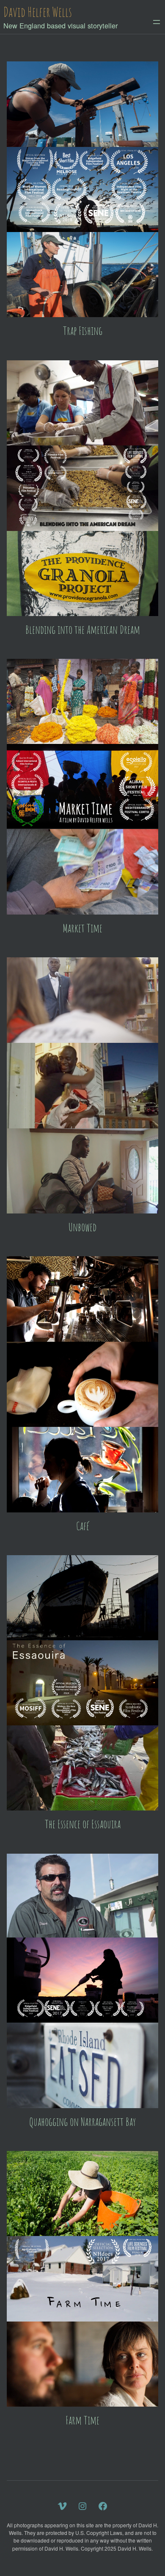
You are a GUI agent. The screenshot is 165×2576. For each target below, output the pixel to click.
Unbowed (82, 1227)
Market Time (82, 928)
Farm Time (82, 2420)
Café (83, 1526)
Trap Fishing (83, 331)
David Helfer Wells (38, 12)
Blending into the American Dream (83, 630)
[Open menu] (157, 22)
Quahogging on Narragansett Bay (82, 2122)
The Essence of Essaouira (83, 1824)
